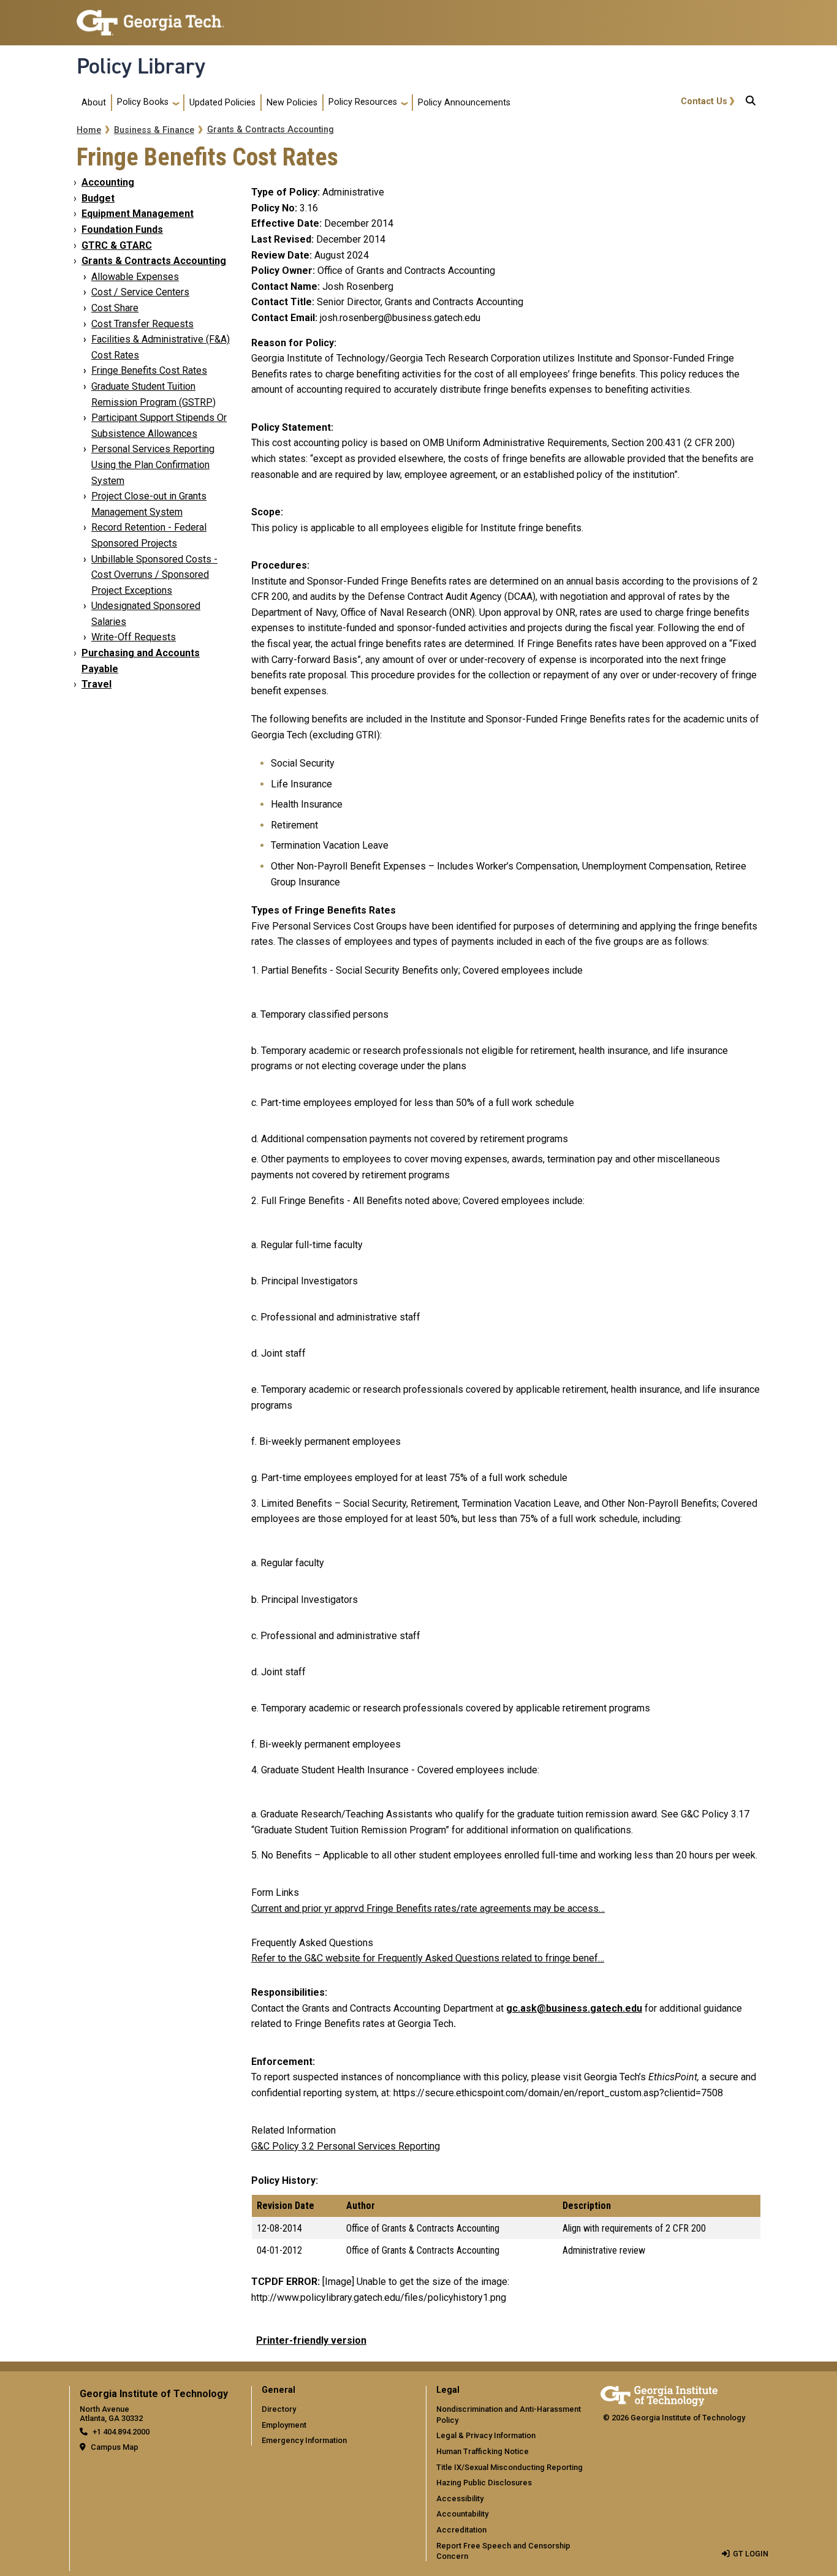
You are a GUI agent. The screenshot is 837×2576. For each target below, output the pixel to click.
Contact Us (704, 101)
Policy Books (143, 102)
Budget (98, 198)
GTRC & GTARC (117, 245)
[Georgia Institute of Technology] (150, 17)
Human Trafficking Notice (483, 2451)
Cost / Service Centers (140, 292)
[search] (751, 103)
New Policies (292, 103)
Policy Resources (363, 102)
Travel (97, 684)
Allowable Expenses (135, 277)
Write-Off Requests (134, 637)
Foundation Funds (122, 229)
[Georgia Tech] (659, 2394)
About (94, 103)
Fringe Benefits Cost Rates (149, 370)
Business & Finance (154, 130)
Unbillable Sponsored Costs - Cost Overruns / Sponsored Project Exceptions (154, 575)
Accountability (462, 2514)
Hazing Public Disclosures (484, 2483)
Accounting (108, 182)
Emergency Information (304, 2440)
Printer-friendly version (311, 2340)
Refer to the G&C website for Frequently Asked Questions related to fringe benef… (428, 1958)
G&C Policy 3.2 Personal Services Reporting (346, 2146)
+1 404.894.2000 (121, 2432)
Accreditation (461, 2530)
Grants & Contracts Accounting (271, 130)
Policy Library (141, 66)
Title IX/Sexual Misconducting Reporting (509, 2467)
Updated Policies (222, 103)
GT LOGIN (751, 2554)
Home (89, 130)
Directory (279, 2409)
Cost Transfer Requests (142, 324)
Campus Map (115, 2447)
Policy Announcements (464, 103)
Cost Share (115, 308)
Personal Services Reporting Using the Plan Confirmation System (153, 464)
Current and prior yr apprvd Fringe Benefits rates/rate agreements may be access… (428, 1908)
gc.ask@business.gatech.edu (574, 2008)
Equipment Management (138, 214)
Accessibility (460, 2498)
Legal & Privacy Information (486, 2435)
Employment (284, 2425)
